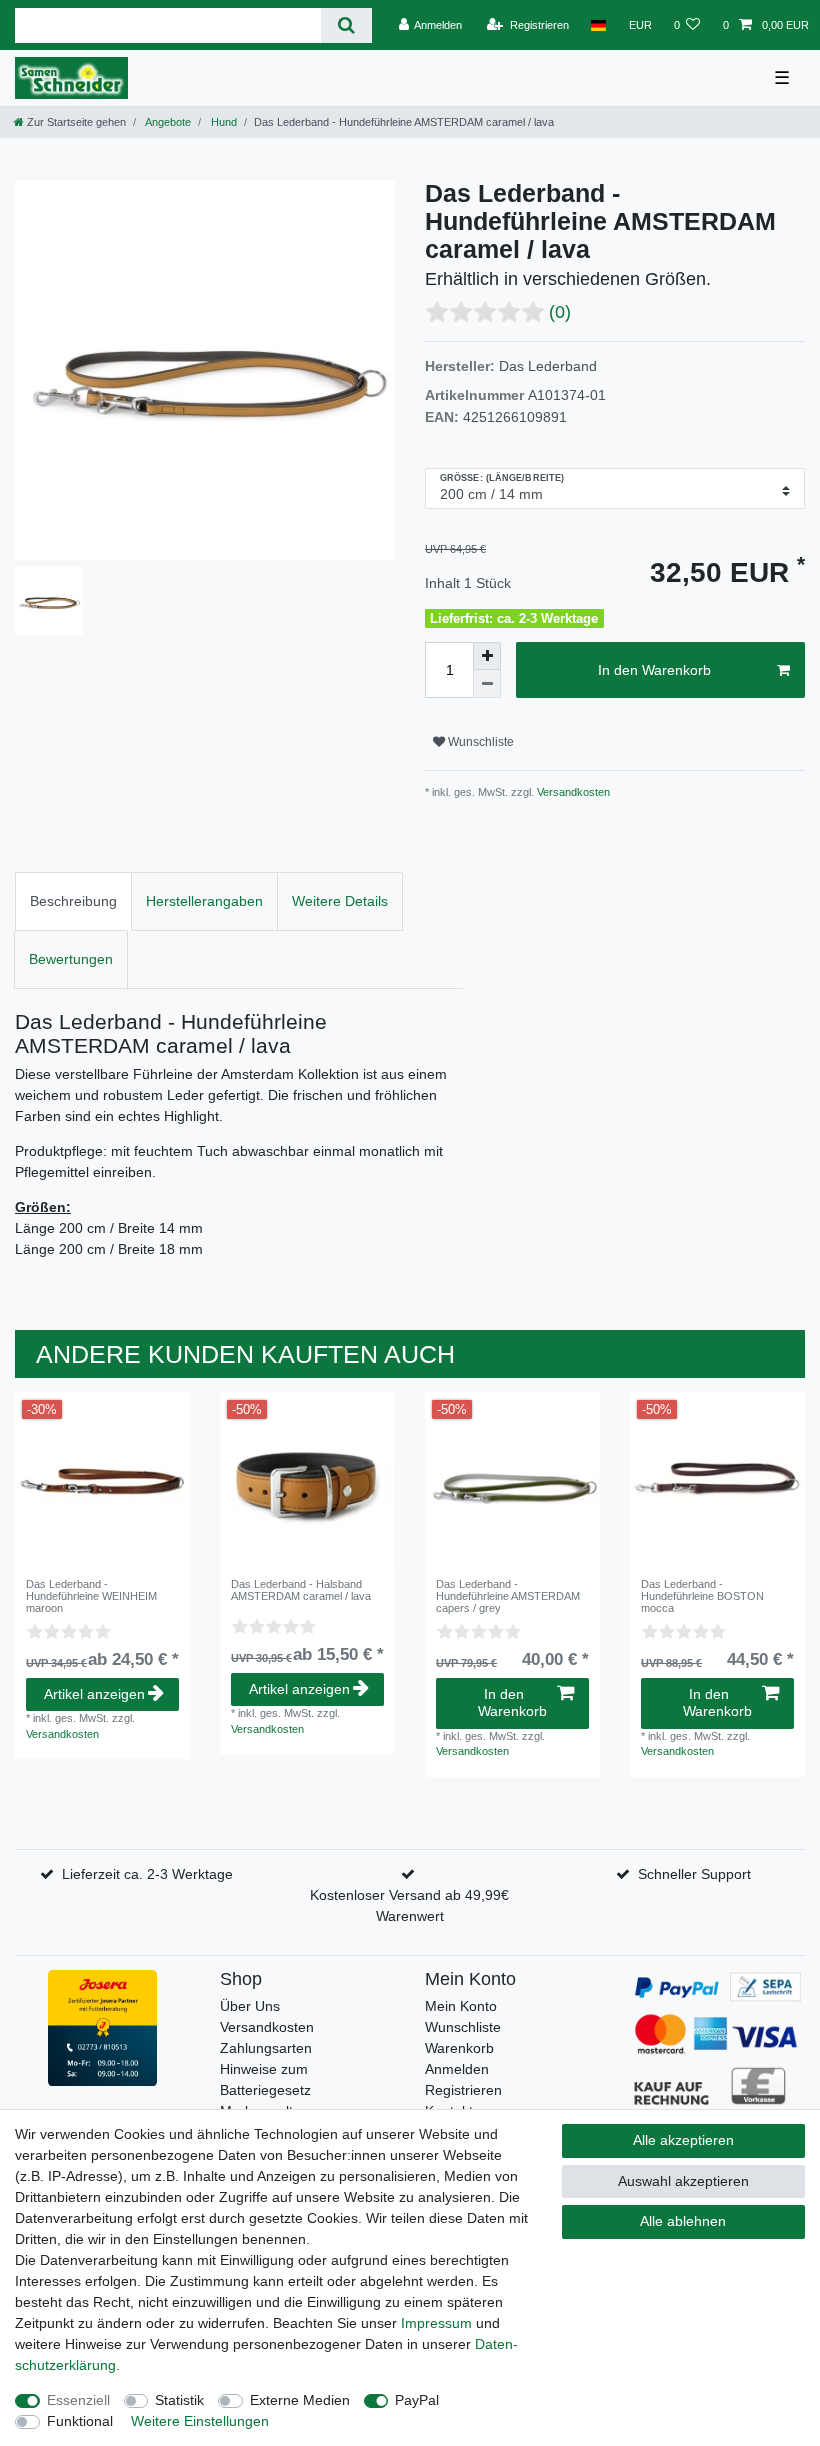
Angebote (167, 122)
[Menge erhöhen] (487, 656)
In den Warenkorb (654, 670)
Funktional (80, 2421)
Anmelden (457, 2069)
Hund (222, 122)
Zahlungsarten (266, 2048)
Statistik (179, 2400)
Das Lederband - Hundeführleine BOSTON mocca (702, 1596)
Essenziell (78, 2400)
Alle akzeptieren (683, 2140)
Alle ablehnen (683, 2221)
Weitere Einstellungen (200, 2421)
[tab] (73, 901)
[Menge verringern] (487, 684)
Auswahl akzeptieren (683, 2181)
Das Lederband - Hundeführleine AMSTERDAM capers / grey (508, 1596)
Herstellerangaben (204, 901)
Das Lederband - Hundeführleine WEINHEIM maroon (91, 1596)
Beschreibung (73, 901)
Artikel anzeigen (94, 1694)
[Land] (598, 25)
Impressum (436, 2323)
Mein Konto (461, 2006)
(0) (560, 312)
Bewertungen (71, 959)
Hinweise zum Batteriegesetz (265, 2079)
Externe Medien (300, 2400)
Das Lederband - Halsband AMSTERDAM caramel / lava (301, 1590)
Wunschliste (479, 742)
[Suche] (346, 25)
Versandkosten (572, 792)
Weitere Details (340, 901)
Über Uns (250, 2006)
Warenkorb (459, 2048)
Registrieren (463, 2090)
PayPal (417, 2400)
